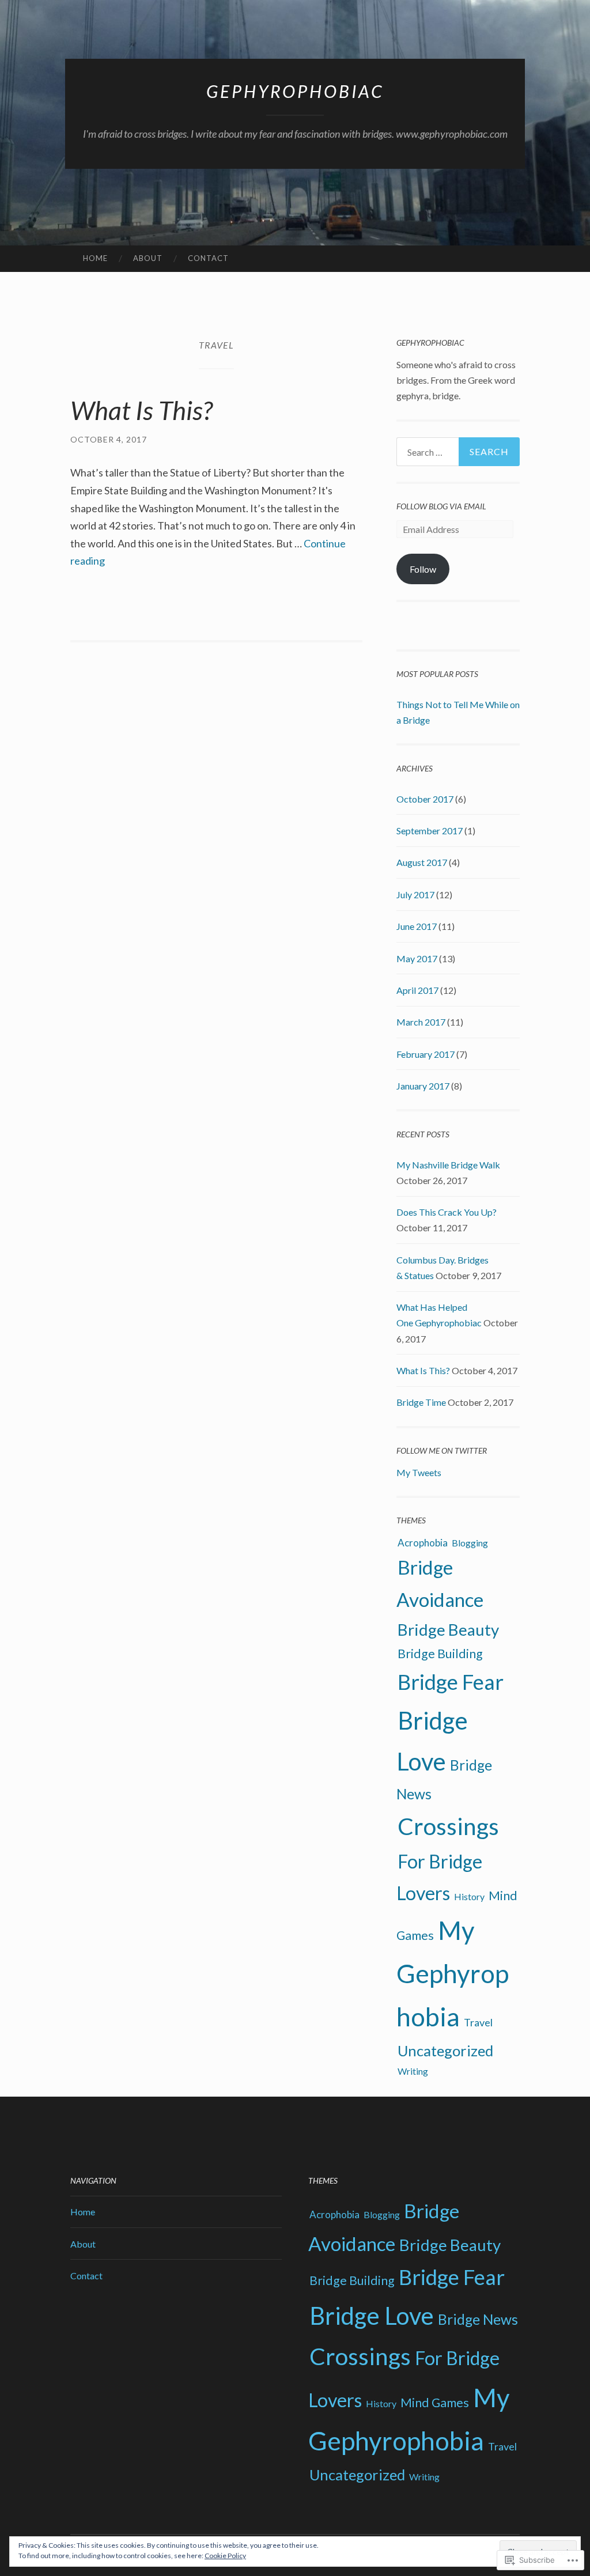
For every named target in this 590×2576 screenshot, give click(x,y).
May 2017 (417, 958)
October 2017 (425, 799)
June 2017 (417, 926)
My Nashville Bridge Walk (448, 1165)
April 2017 (417, 990)
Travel (478, 2022)
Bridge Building (440, 1654)
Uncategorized (445, 2051)
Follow (423, 569)
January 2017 (423, 1086)
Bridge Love (372, 2316)
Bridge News (478, 2319)
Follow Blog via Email (441, 506)
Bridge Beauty (448, 1630)
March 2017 (421, 1022)
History (469, 1896)
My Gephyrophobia (453, 1973)
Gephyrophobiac (295, 91)
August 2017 (422, 862)
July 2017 (415, 894)
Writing (413, 2071)
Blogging (470, 1543)
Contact (208, 258)
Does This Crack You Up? (447, 1212)
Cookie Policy (225, 2556)
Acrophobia (423, 1543)
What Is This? (141, 410)
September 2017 (430, 831)
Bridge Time (421, 1402)
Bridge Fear (451, 1682)
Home (95, 258)
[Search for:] (458, 452)
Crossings (448, 1826)
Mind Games (435, 2403)
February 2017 (426, 1054)
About (148, 258)
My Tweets (419, 1472)
